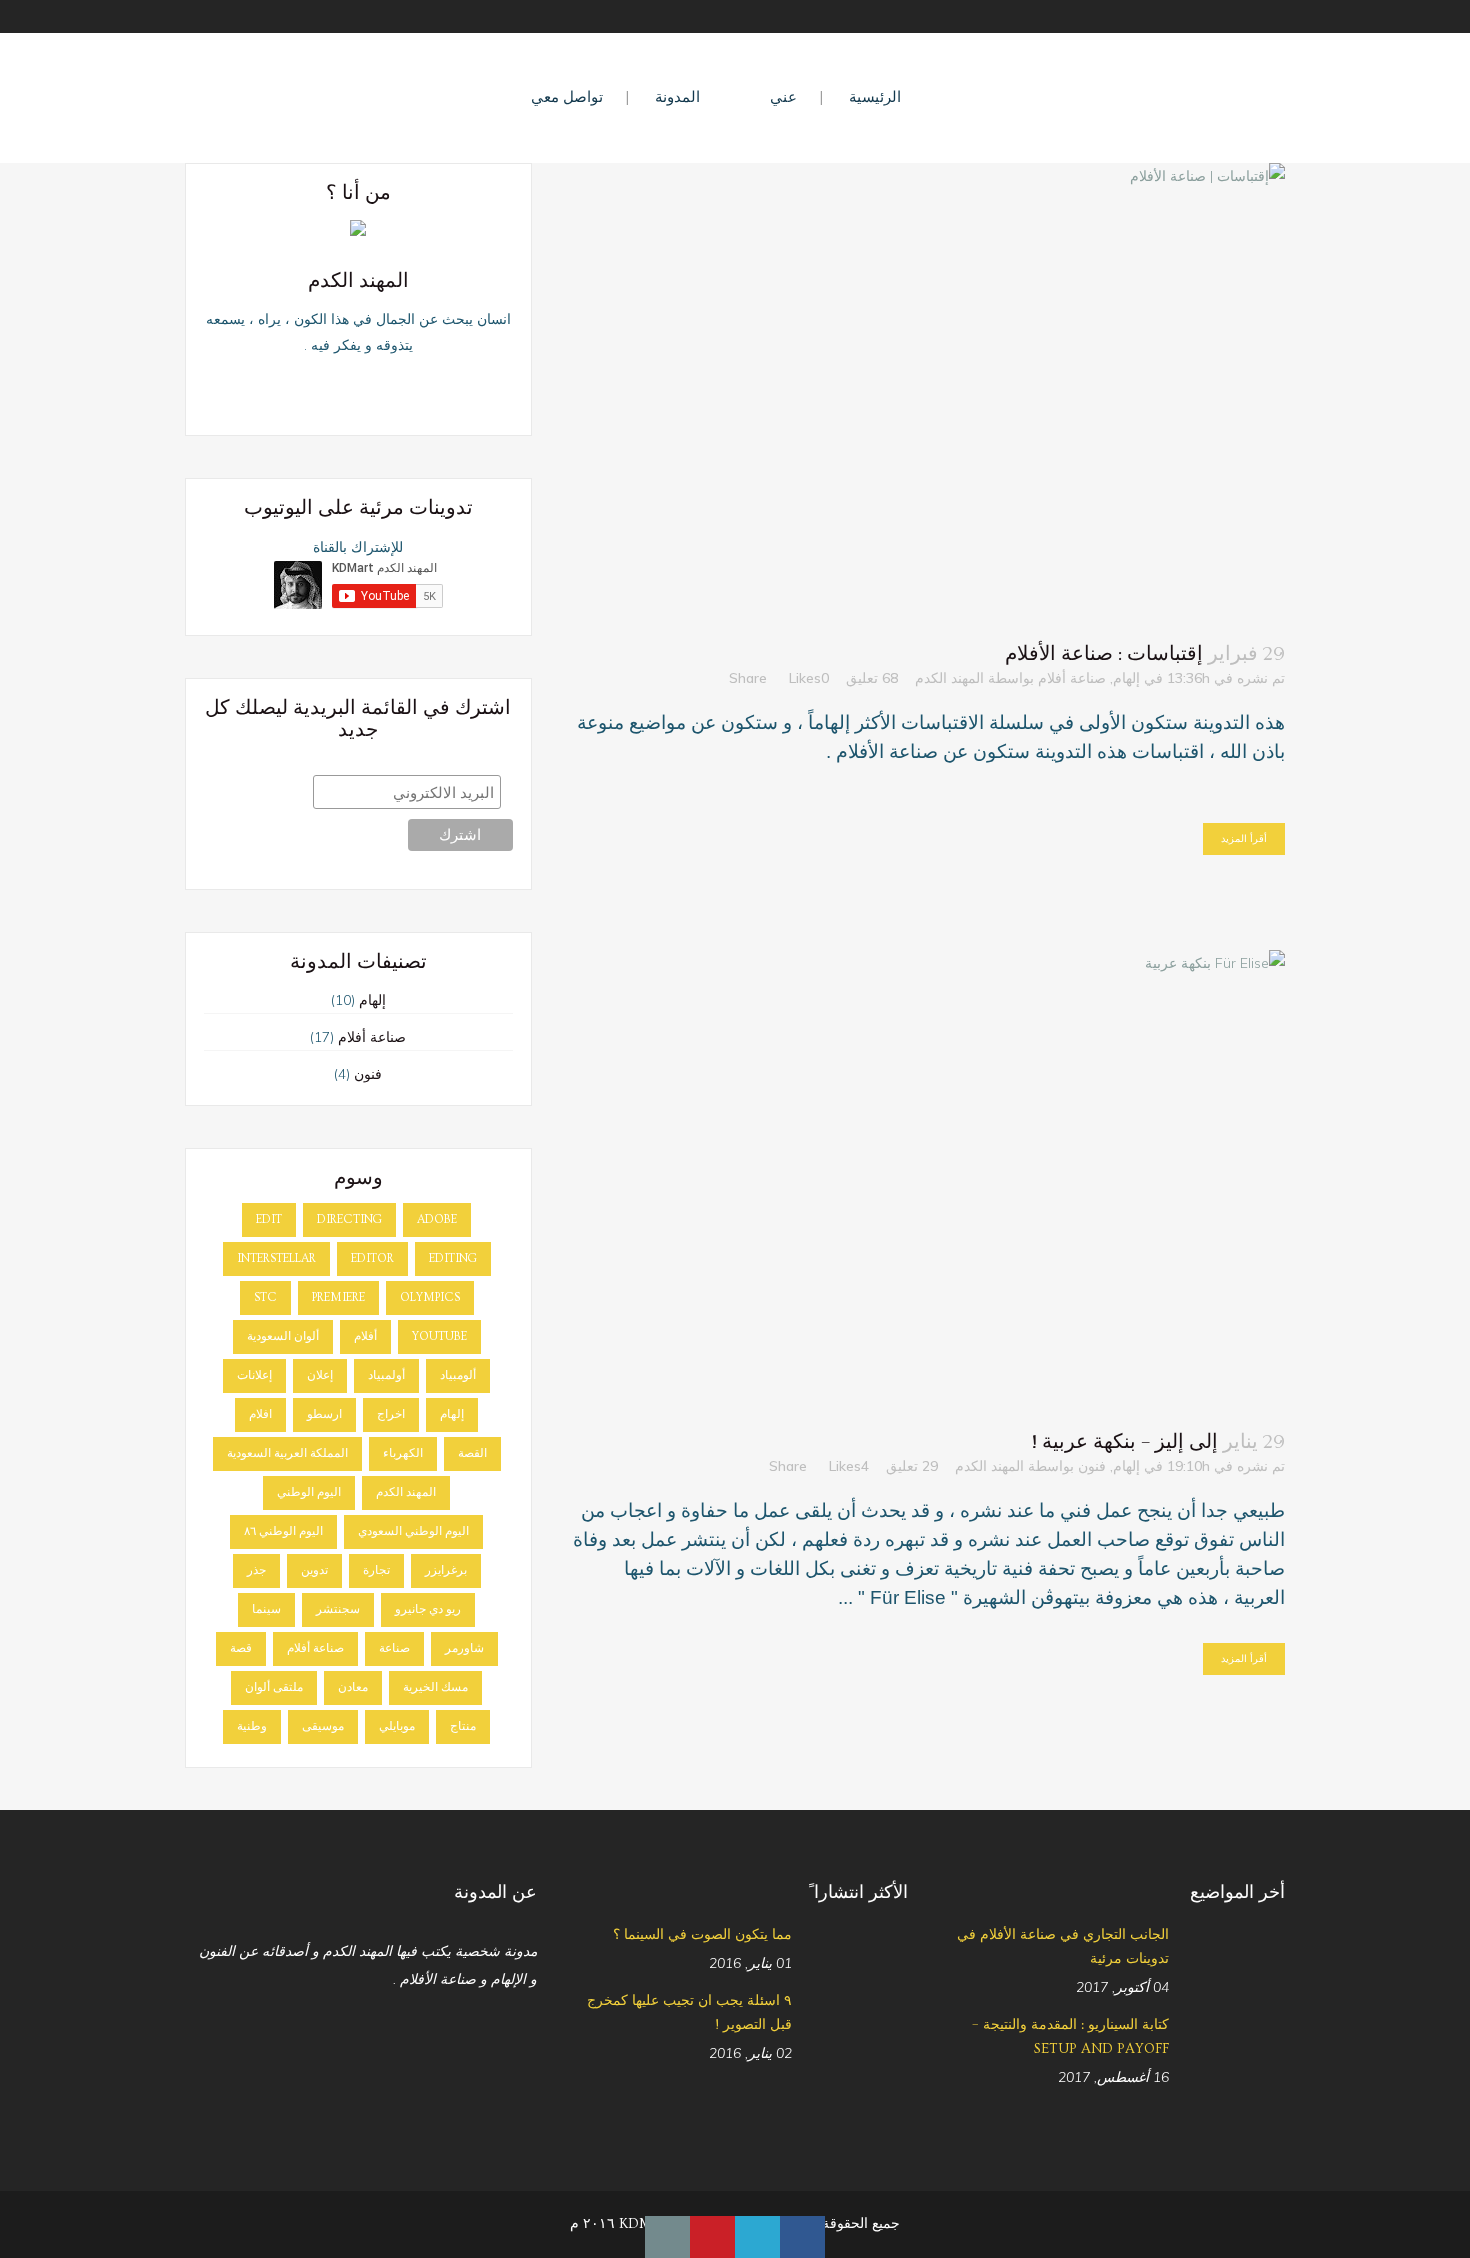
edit (269, 1219)
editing (453, 1258)
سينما (266, 1609)
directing (349, 1219)
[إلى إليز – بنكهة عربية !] (928, 1178)
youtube (439, 1336)
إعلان (320, 1375)
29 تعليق (912, 1466)
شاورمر (464, 1648)
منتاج (463, 1726)
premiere (338, 1297)
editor (372, 1258)
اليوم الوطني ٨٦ (283, 1531)
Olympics (430, 1297)
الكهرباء (403, 1453)
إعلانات (254, 1375)
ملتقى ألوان (274, 1687)
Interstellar (276, 1258)
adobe (437, 1219)
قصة (241, 1648)
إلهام (1126, 678)
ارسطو (324, 1414)
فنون (1092, 1466)
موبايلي (397, 1726)
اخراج (391, 1414)
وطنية (252, 1726)
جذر (256, 1570)
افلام (260, 1414)
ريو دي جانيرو (428, 1609)
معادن (353, 1687)
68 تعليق (872, 678)
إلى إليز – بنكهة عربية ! (1124, 1442)
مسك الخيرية (435, 1687)
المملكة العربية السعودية (287, 1453)
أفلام (365, 1336)
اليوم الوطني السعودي (413, 1531)
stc (265, 1297)
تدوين (314, 1570)
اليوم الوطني (309, 1492)
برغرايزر (446, 1570)
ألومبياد (458, 1375)
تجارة (376, 1570)
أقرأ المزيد (1244, 838)
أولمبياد (386, 1375)
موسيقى (323, 1726)
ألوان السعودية (283, 1336)
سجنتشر (338, 1609)
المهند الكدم (949, 678)
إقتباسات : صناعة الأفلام (1104, 654)
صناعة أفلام (1072, 678)
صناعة (394, 1648)
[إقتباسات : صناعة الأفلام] (928, 391)
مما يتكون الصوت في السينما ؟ (702, 1935)
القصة (472, 1453)
